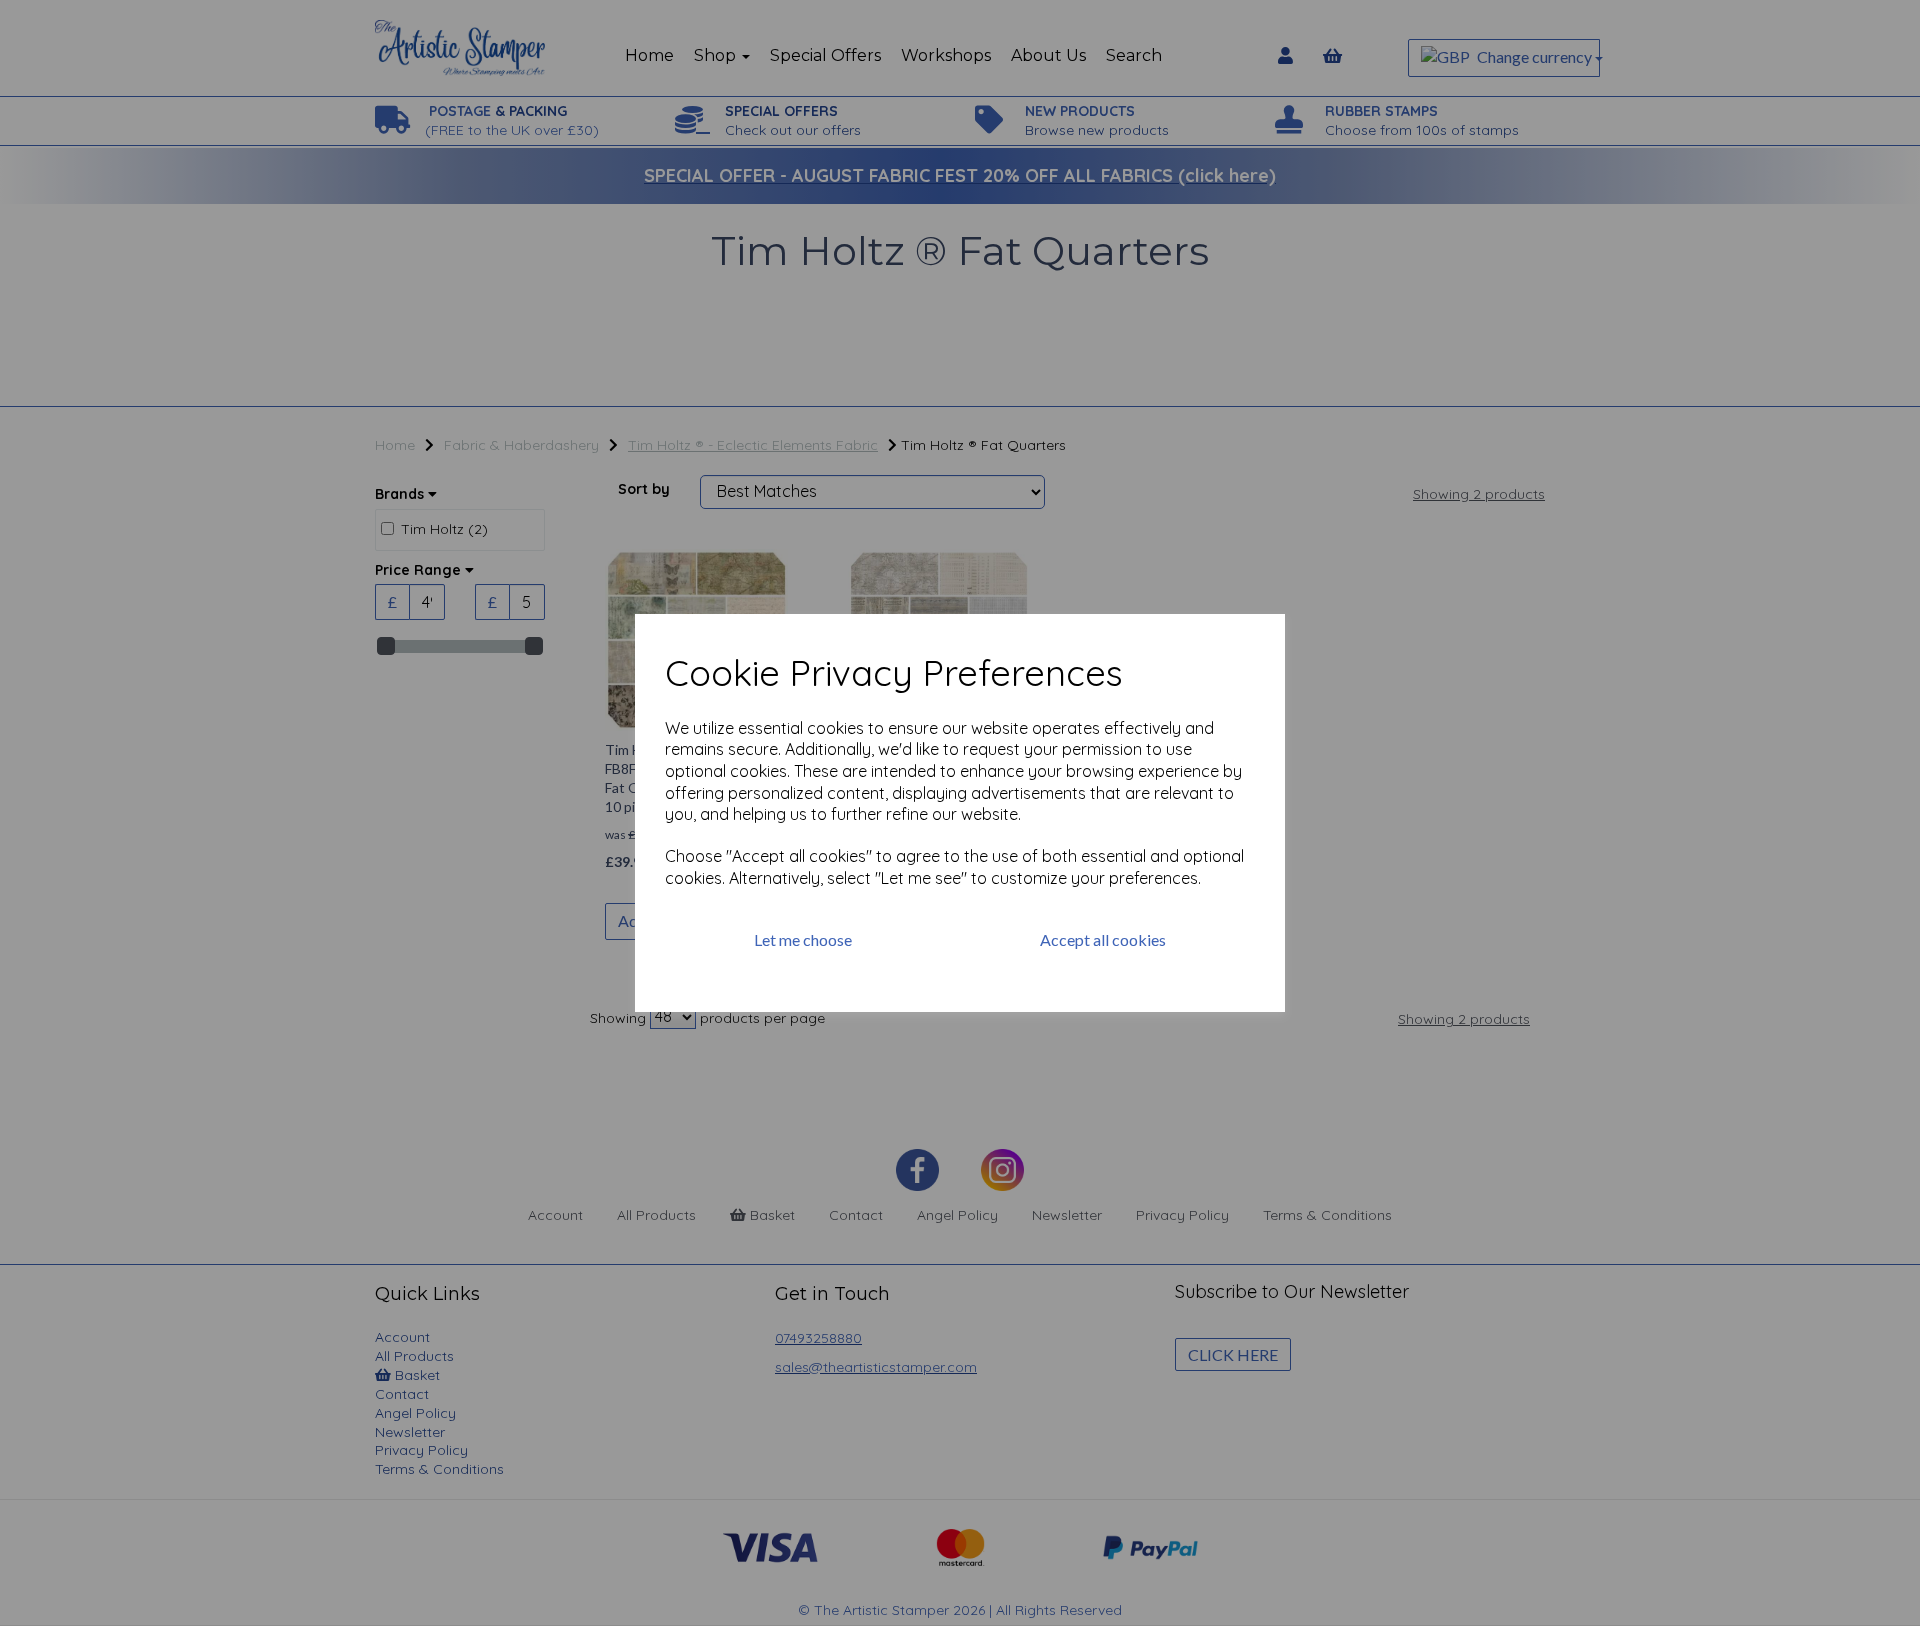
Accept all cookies (1103, 939)
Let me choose (803, 939)
